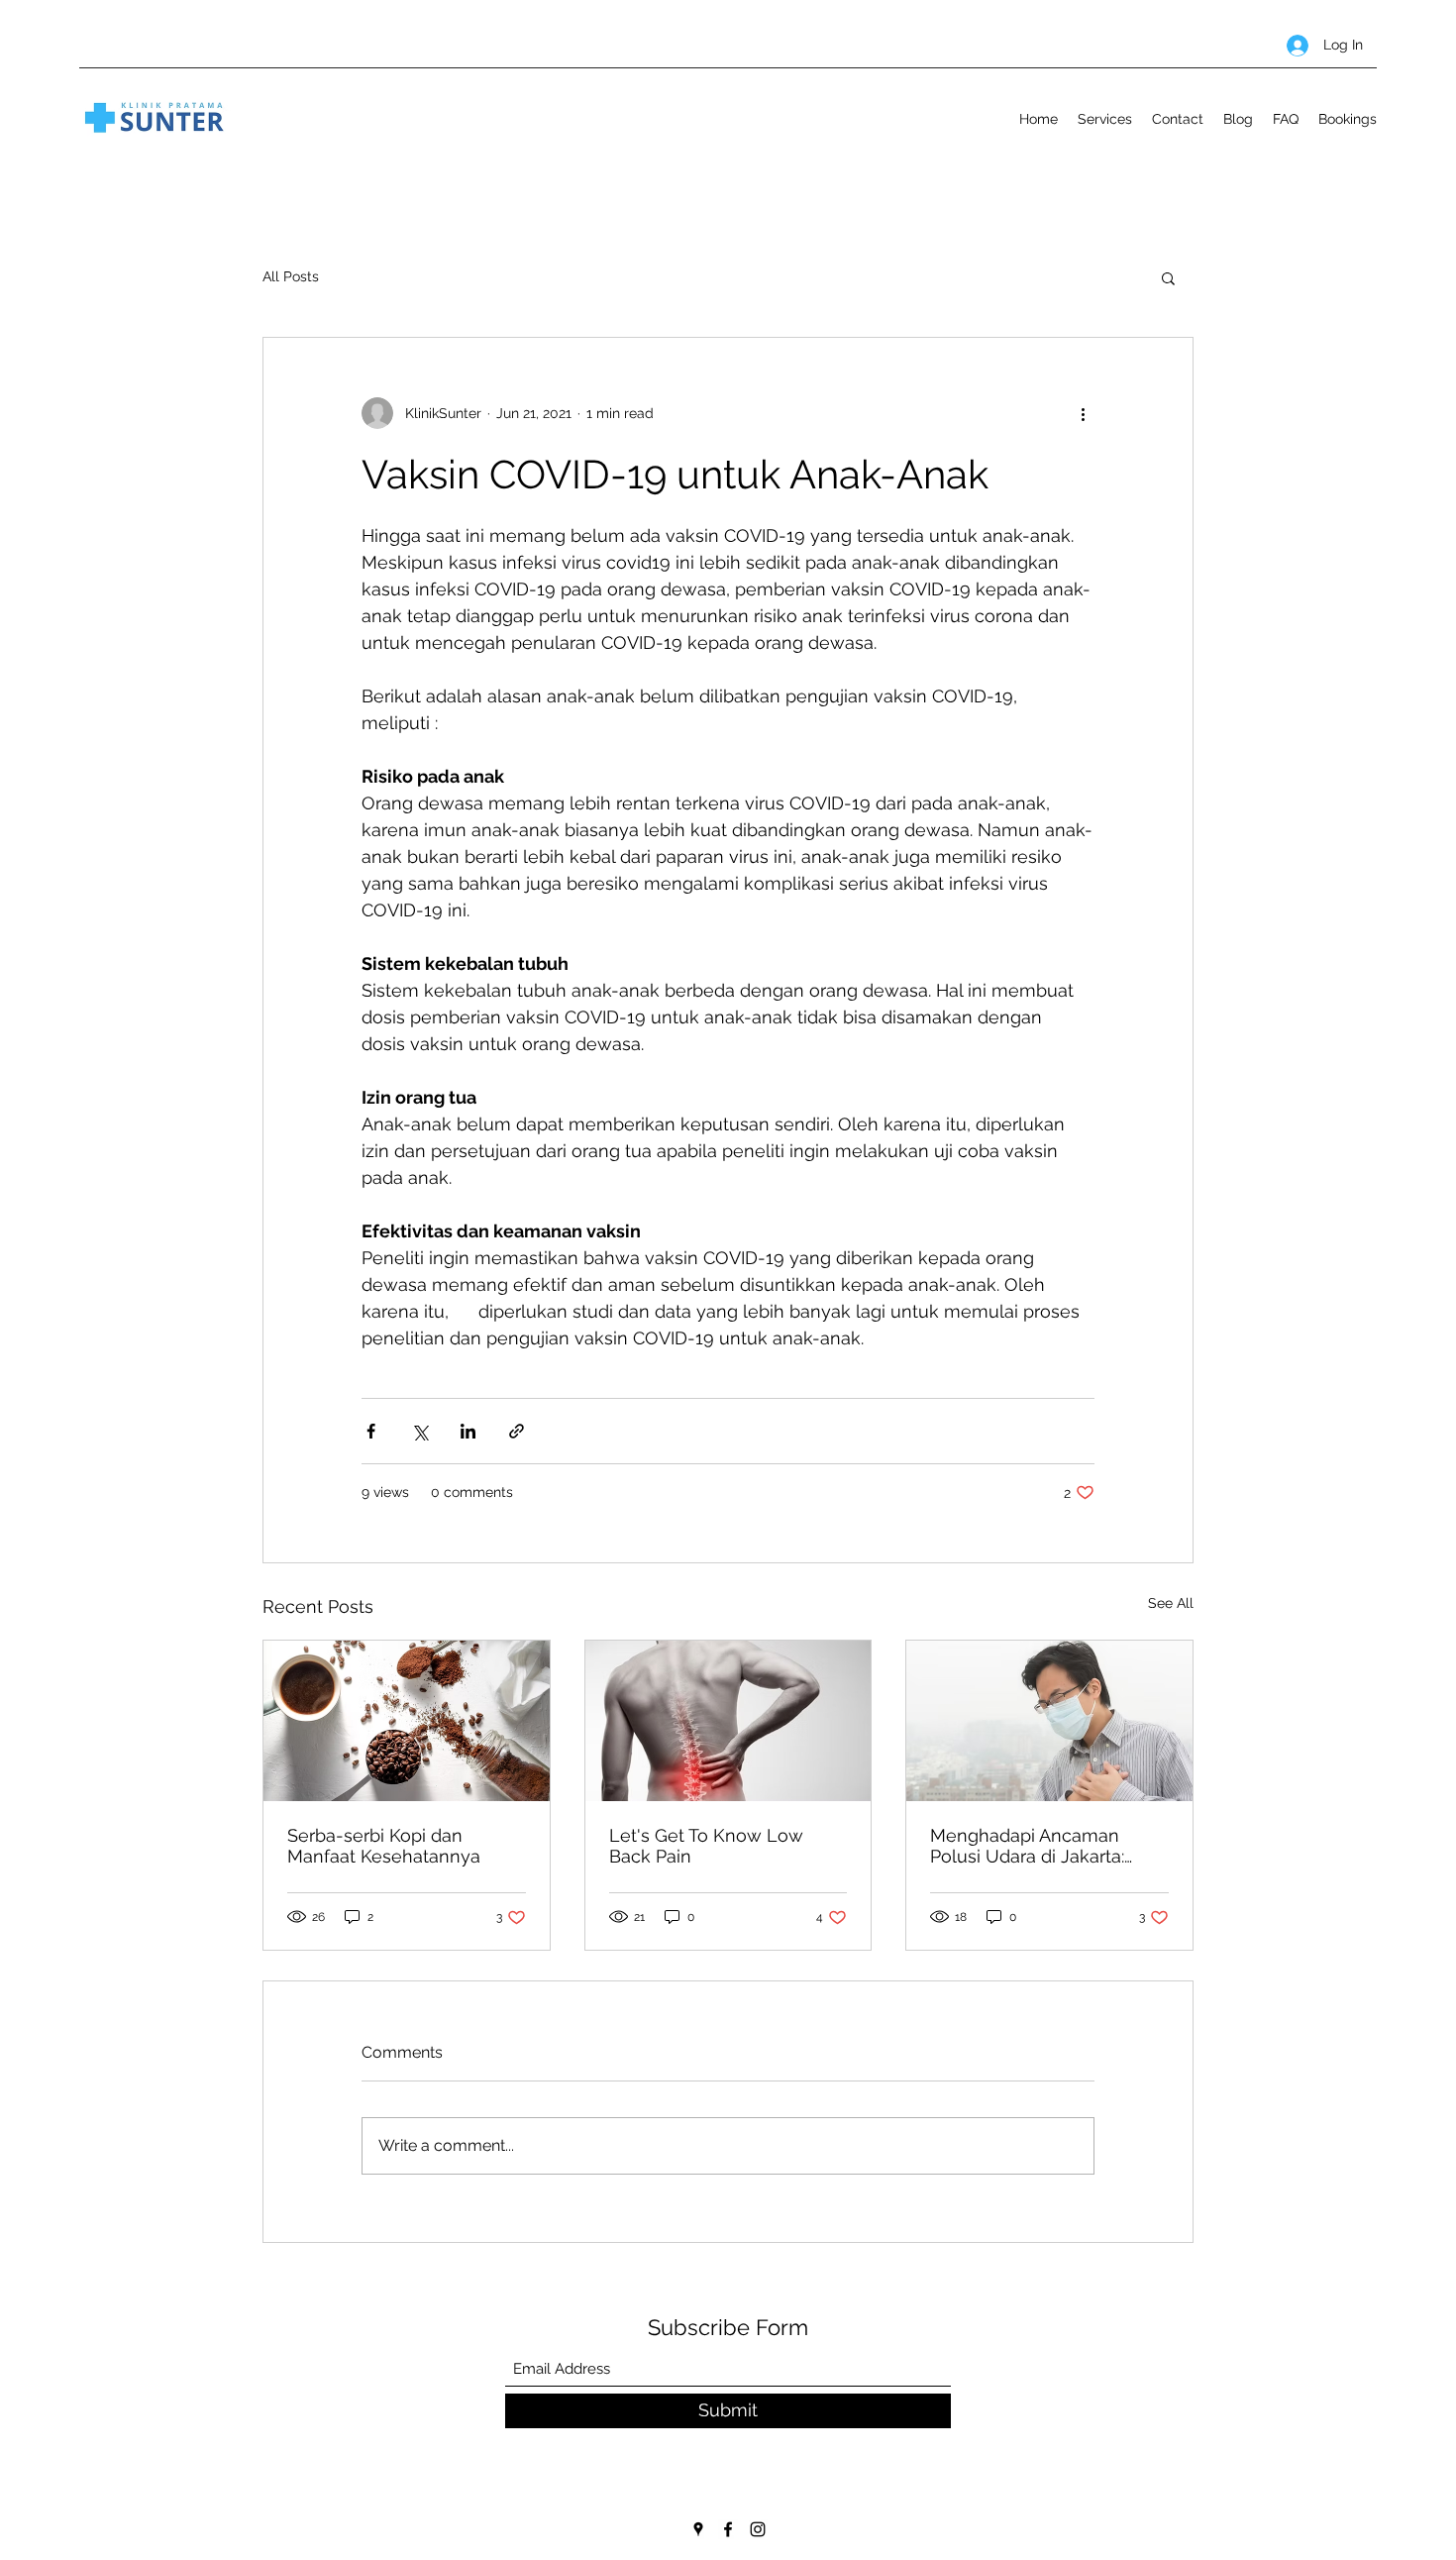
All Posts (291, 276)
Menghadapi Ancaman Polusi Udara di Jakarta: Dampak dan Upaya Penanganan (1027, 1846)
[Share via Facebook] (371, 1431)
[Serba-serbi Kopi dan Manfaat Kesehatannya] (407, 1721)
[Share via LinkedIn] (468, 1431)
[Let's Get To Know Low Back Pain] (728, 1721)
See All (1171, 1603)
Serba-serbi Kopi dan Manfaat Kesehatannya (384, 1846)
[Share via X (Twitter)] (419, 1431)
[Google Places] (698, 2529)
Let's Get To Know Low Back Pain (706, 1846)
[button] (1168, 277)
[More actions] (1083, 413)
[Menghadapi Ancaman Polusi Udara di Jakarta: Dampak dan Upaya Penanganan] (1049, 1721)
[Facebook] (728, 2529)
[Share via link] (517, 1431)
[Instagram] (758, 2529)
